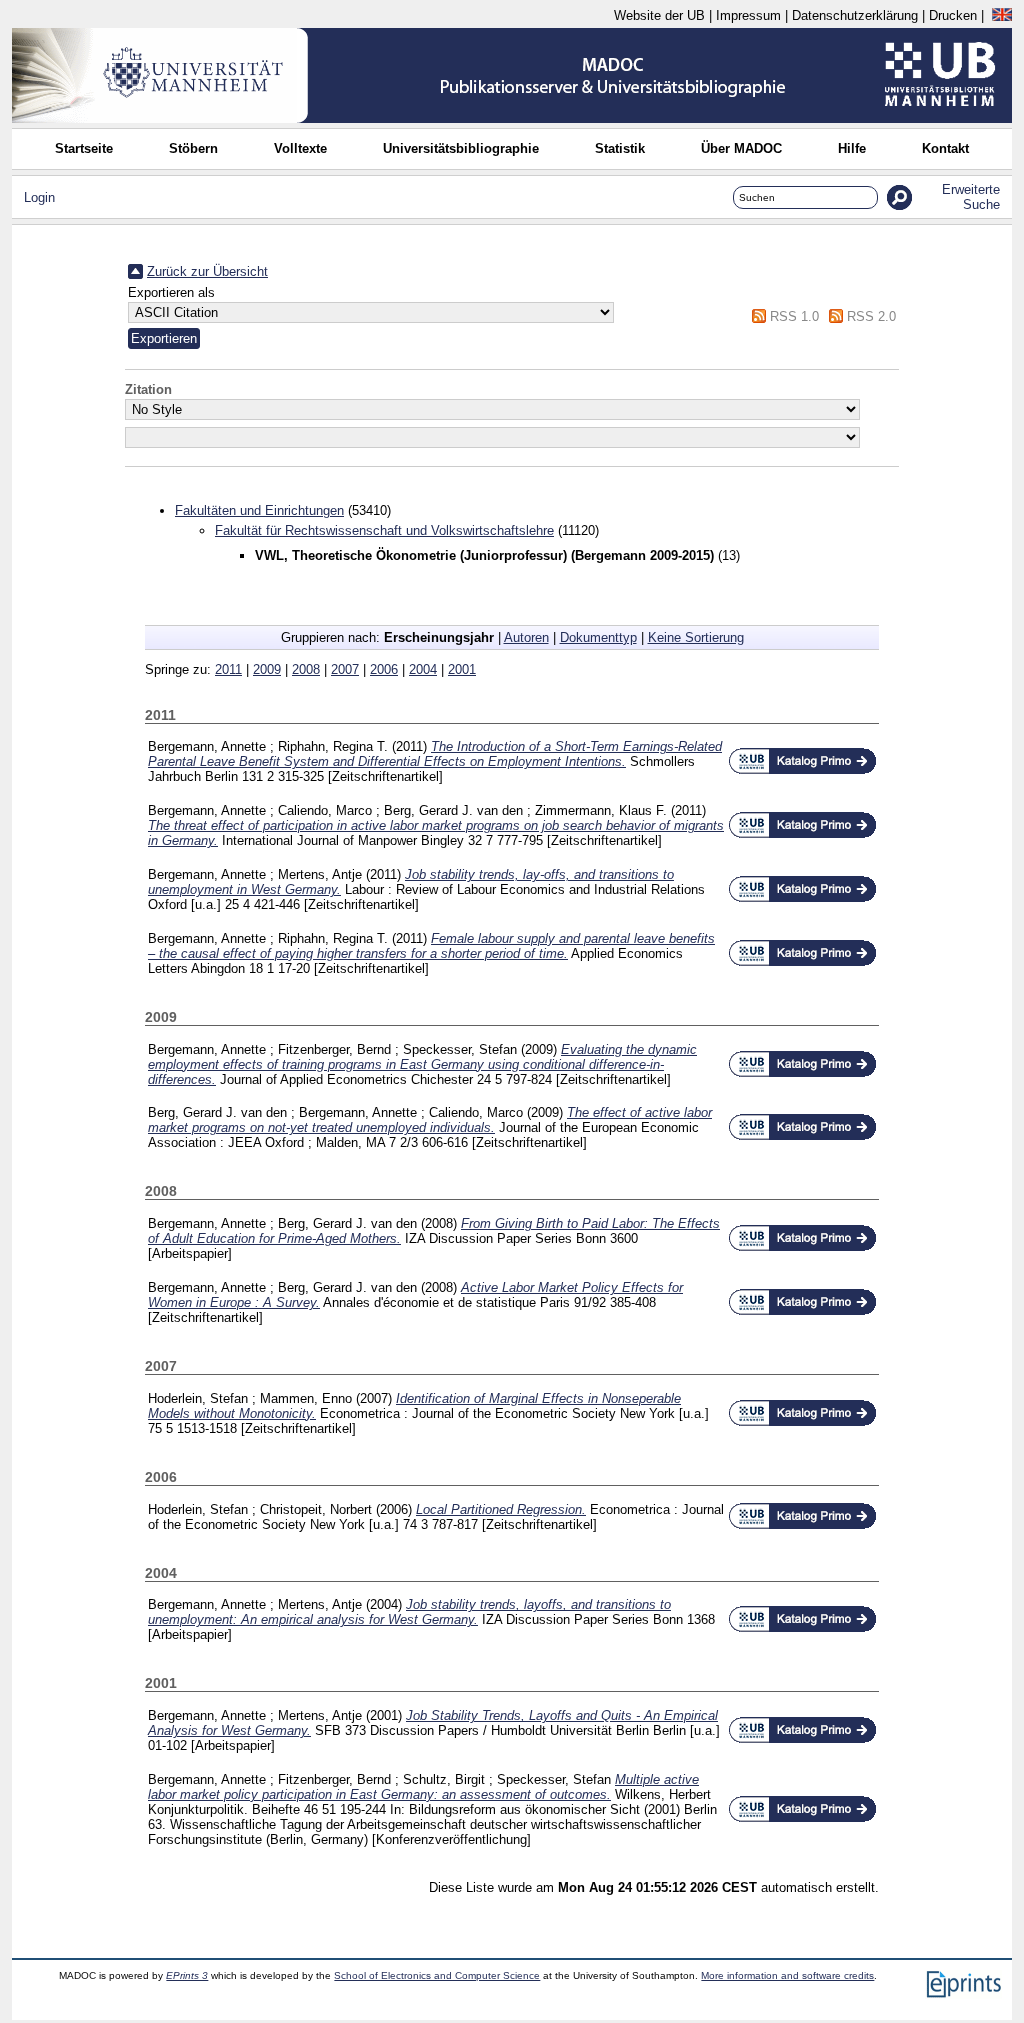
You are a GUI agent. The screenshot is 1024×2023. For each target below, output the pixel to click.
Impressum (748, 15)
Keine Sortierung (696, 637)
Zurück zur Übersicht (207, 271)
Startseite (84, 148)
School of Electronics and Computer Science (437, 1975)
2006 (384, 669)
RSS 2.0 (871, 316)
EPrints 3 (187, 1975)
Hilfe (852, 148)
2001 (462, 669)
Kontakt (945, 148)
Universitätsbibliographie (461, 148)
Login (39, 197)
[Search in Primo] (802, 770)
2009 (267, 669)
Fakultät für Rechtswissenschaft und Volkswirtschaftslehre (384, 530)
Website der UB (659, 15)
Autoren (526, 637)
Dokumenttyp (598, 637)
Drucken (953, 15)
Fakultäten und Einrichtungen (259, 510)
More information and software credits (787, 1975)
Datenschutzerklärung (855, 15)
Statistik (620, 148)
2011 (228, 669)
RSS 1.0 (794, 316)
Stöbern (193, 148)
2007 (345, 669)
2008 (306, 669)
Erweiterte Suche (971, 197)
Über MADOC (741, 148)
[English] (1002, 15)
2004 (423, 669)
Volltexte (300, 148)
